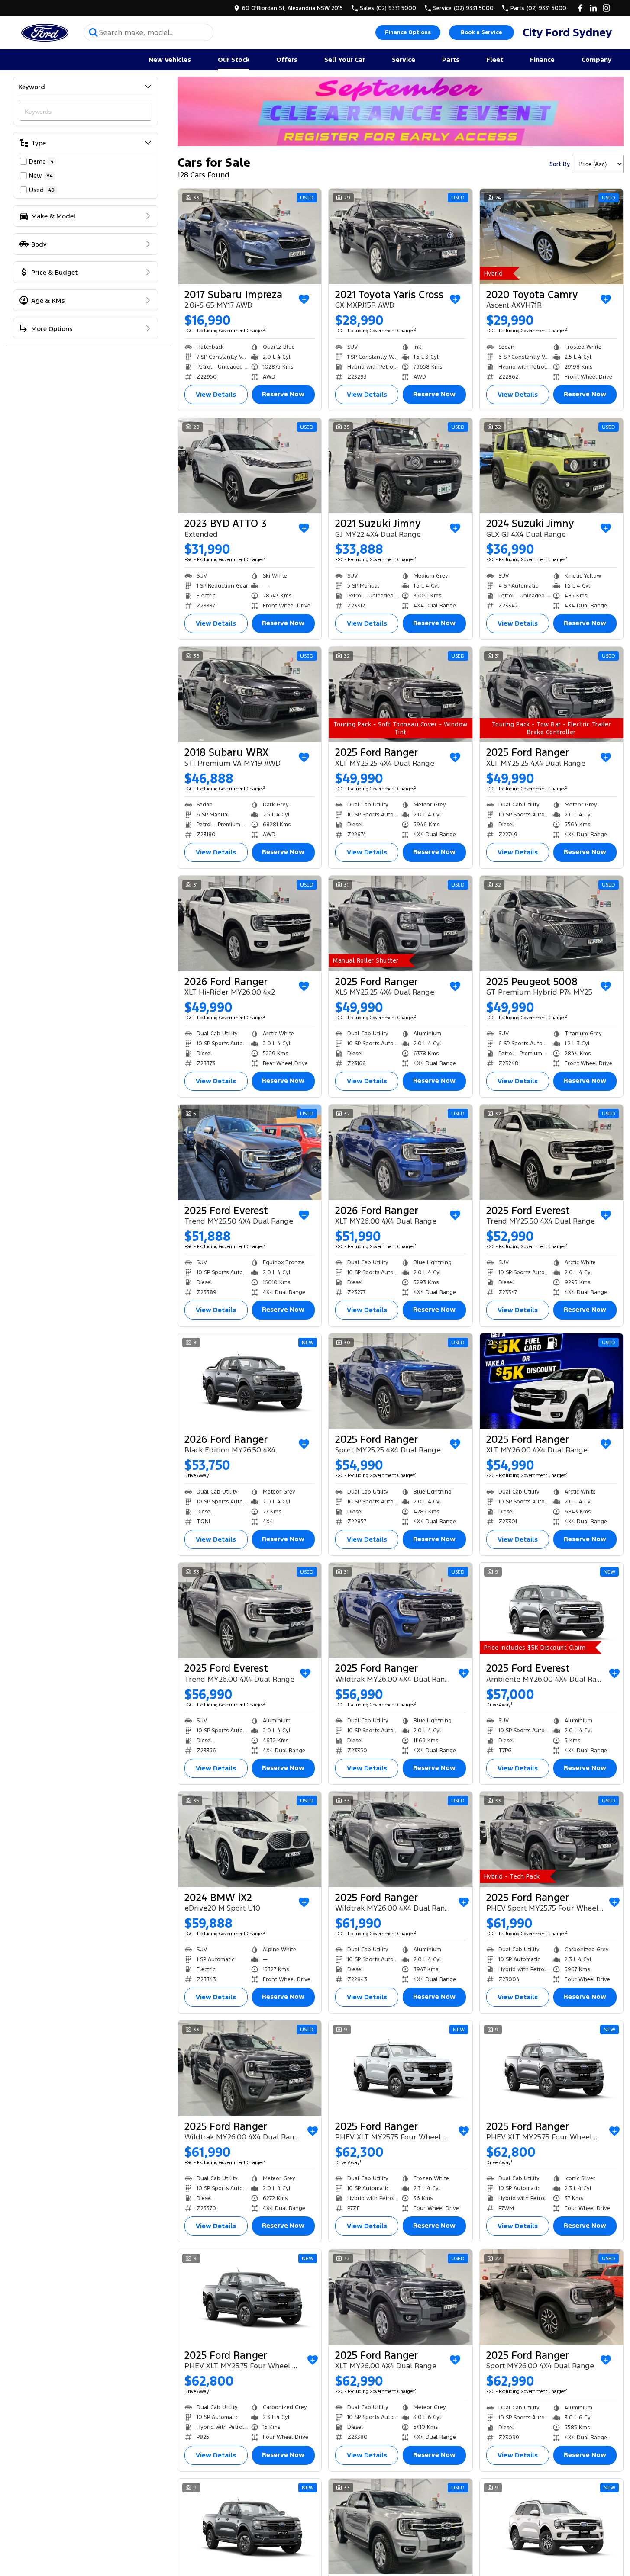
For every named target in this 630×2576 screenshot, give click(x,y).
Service (404, 59)
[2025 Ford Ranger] (400, 695)
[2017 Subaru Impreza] (250, 236)
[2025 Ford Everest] (250, 1152)
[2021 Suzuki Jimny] (400, 466)
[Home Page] (45, 33)
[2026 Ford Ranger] (250, 923)
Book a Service (481, 32)
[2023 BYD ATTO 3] (250, 466)
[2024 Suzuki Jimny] (551, 466)
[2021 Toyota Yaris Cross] (400, 236)
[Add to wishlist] (304, 299)
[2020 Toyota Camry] (551, 236)
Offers (287, 59)
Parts (451, 59)
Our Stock (234, 59)
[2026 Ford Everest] (551, 2526)
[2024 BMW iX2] (250, 1839)
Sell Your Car (345, 59)
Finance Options (408, 32)
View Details (216, 394)
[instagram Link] (606, 8)
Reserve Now (283, 394)
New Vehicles (170, 59)
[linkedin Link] (593, 8)
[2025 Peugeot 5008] (551, 923)
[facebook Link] (580, 8)
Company (596, 59)
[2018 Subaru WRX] (250, 695)
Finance (542, 59)
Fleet (495, 59)
